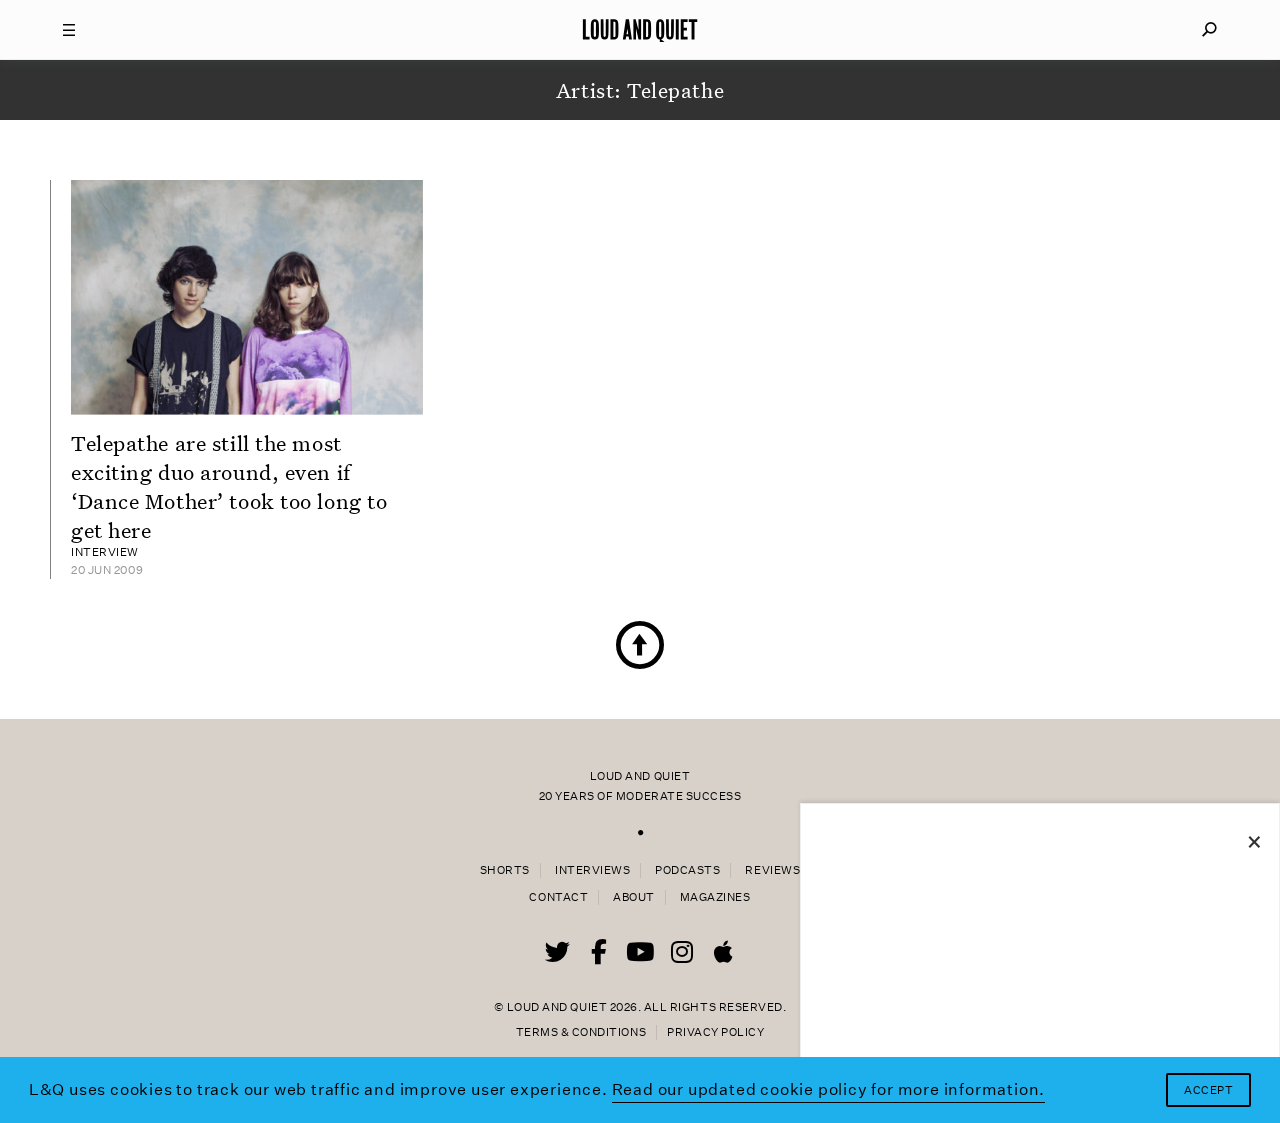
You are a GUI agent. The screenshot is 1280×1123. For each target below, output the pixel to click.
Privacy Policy (715, 1032)
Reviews (772, 870)
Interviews (592, 870)
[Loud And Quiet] (640, 30)
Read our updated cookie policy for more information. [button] (829, 1089)
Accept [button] (1208, 1090)
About (634, 897)
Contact (558, 897)
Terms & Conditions (581, 1032)
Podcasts (687, 870)
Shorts (505, 870)
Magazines (715, 897)
